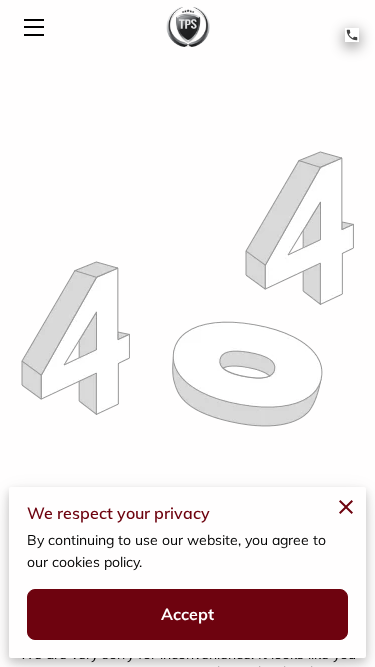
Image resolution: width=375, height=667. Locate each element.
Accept (188, 614)
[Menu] (32, 27)
